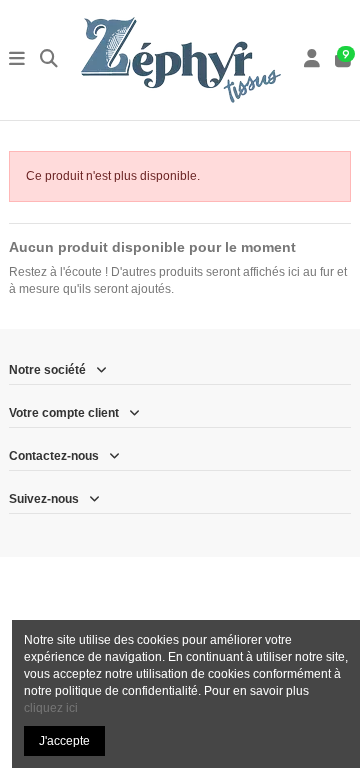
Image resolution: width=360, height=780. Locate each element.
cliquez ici (51, 708)
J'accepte (64, 741)
